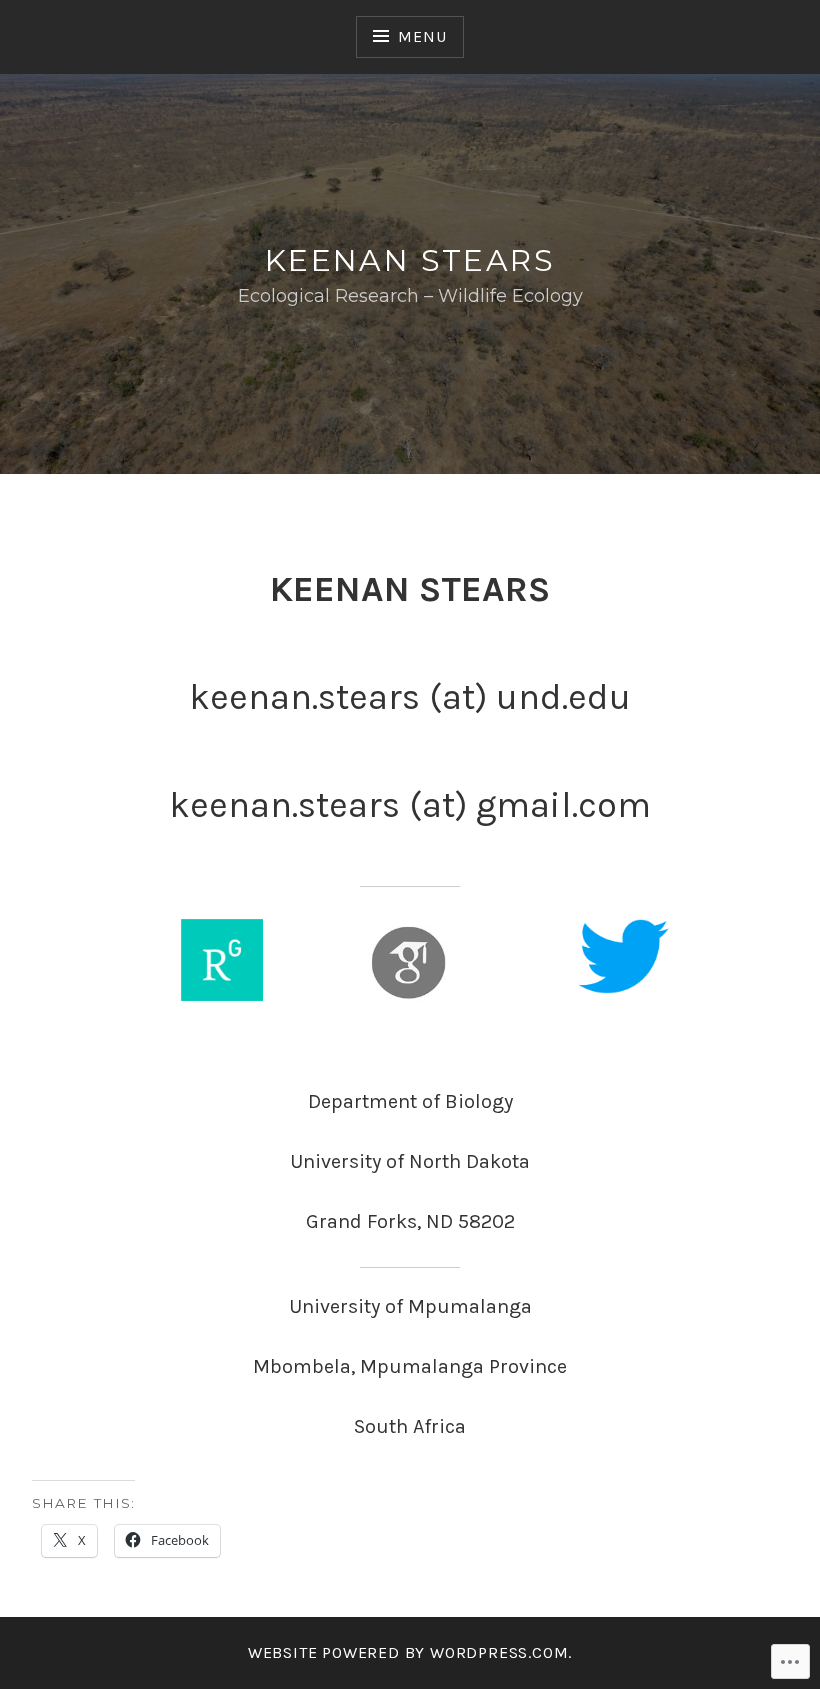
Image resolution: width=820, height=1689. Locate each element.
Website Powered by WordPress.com (408, 1652)
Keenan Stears (410, 260)
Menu (422, 36)
